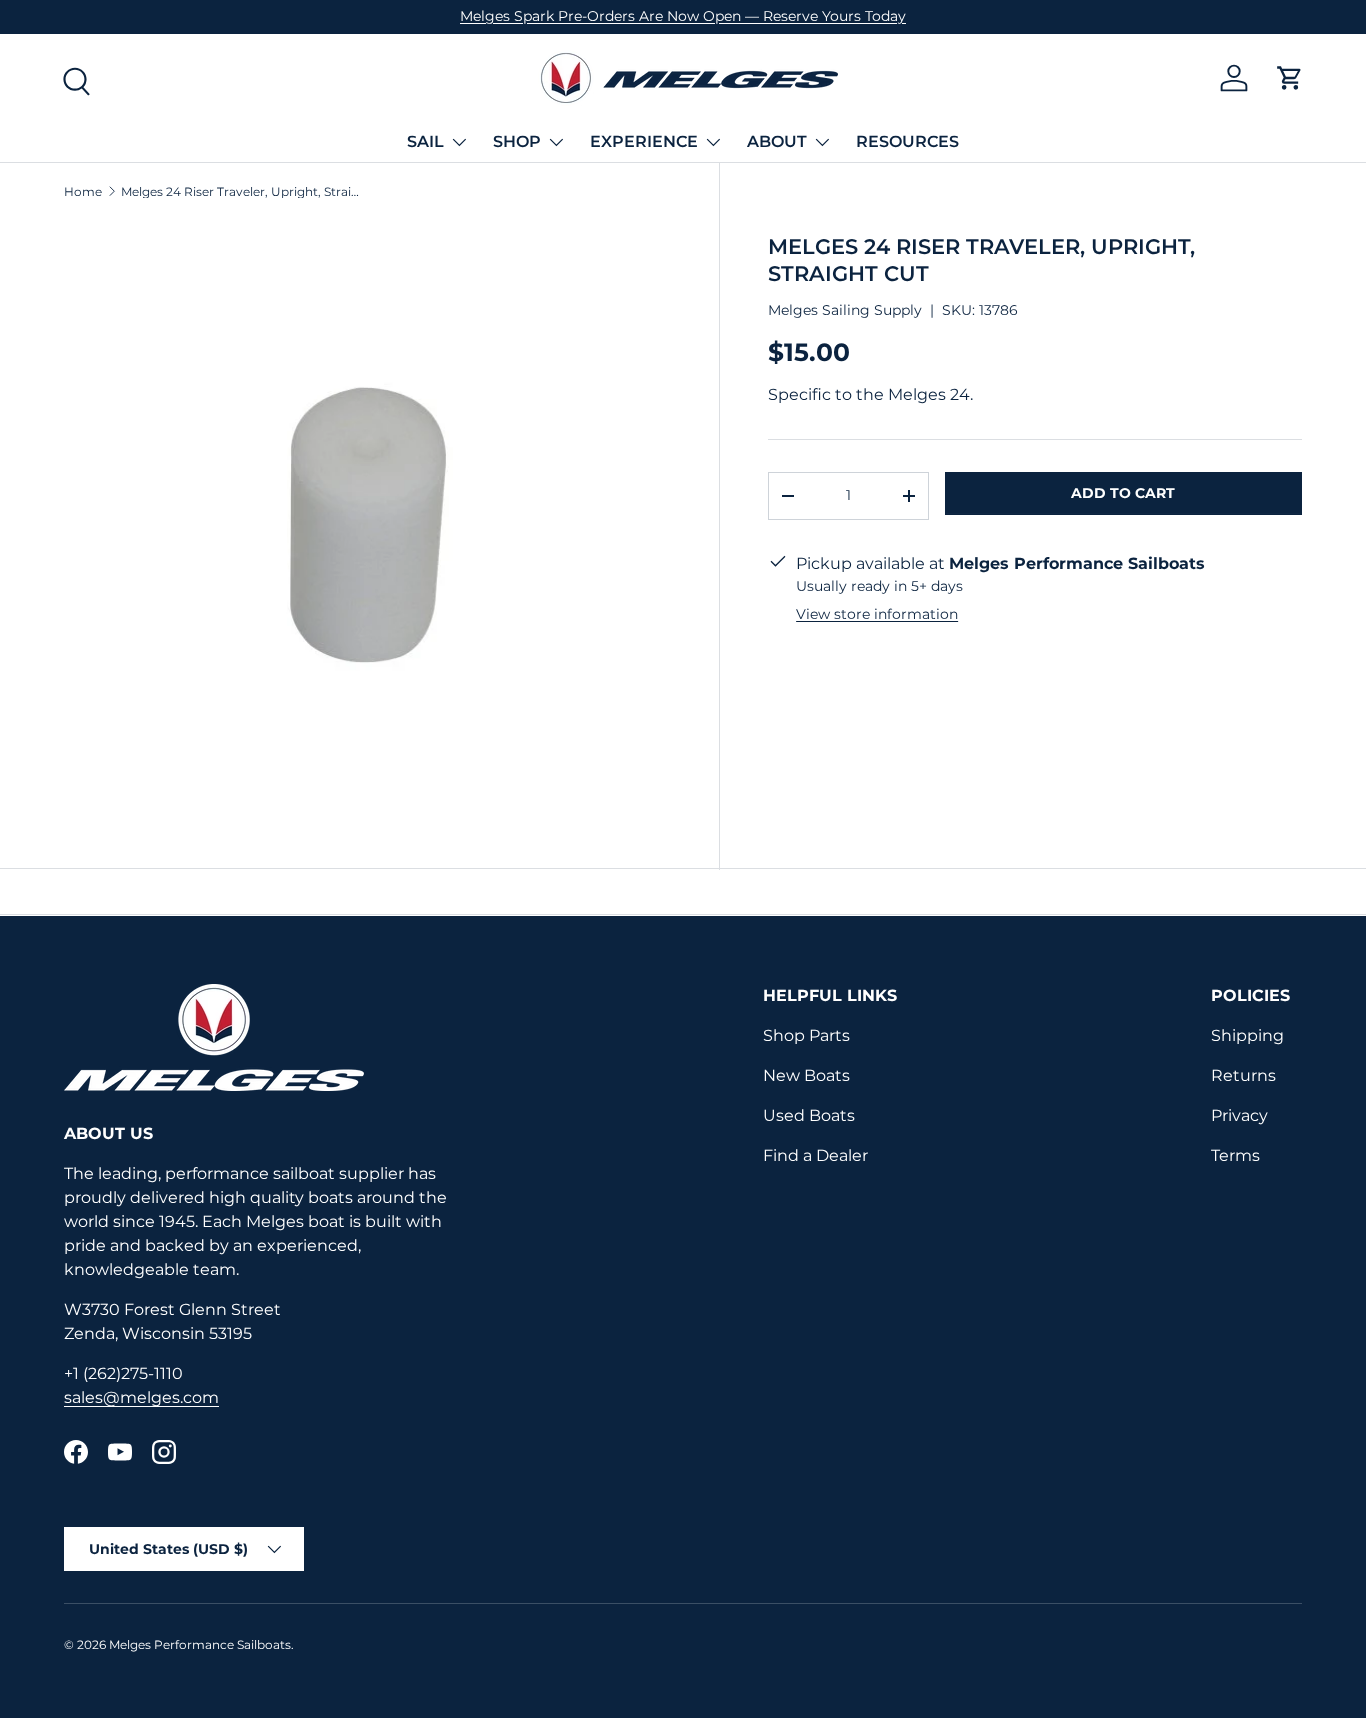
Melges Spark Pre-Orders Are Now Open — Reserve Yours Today (683, 16)
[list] (367, 524)
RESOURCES (907, 141)
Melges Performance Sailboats (200, 1644)
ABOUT (777, 141)
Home (83, 192)
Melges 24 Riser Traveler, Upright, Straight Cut (241, 192)
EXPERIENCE (644, 141)
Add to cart (1123, 493)
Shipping (1247, 1035)
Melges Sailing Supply (845, 310)
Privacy (1239, 1115)
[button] (1290, 78)
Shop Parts (806, 1035)
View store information (877, 614)
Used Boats (809, 1115)
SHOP (517, 141)
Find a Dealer (815, 1155)
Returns (1243, 1075)
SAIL (425, 141)
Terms (1235, 1155)
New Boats (806, 1075)
